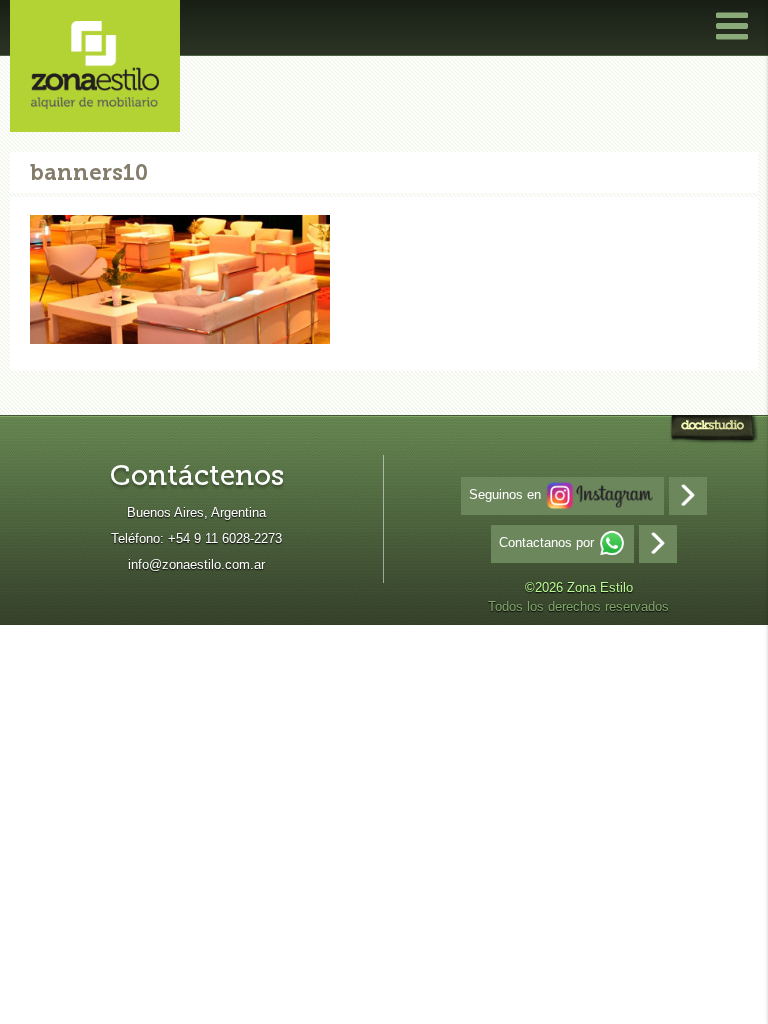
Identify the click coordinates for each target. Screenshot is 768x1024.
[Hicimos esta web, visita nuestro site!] (713, 431)
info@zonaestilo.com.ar (196, 564)
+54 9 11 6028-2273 (225, 538)
